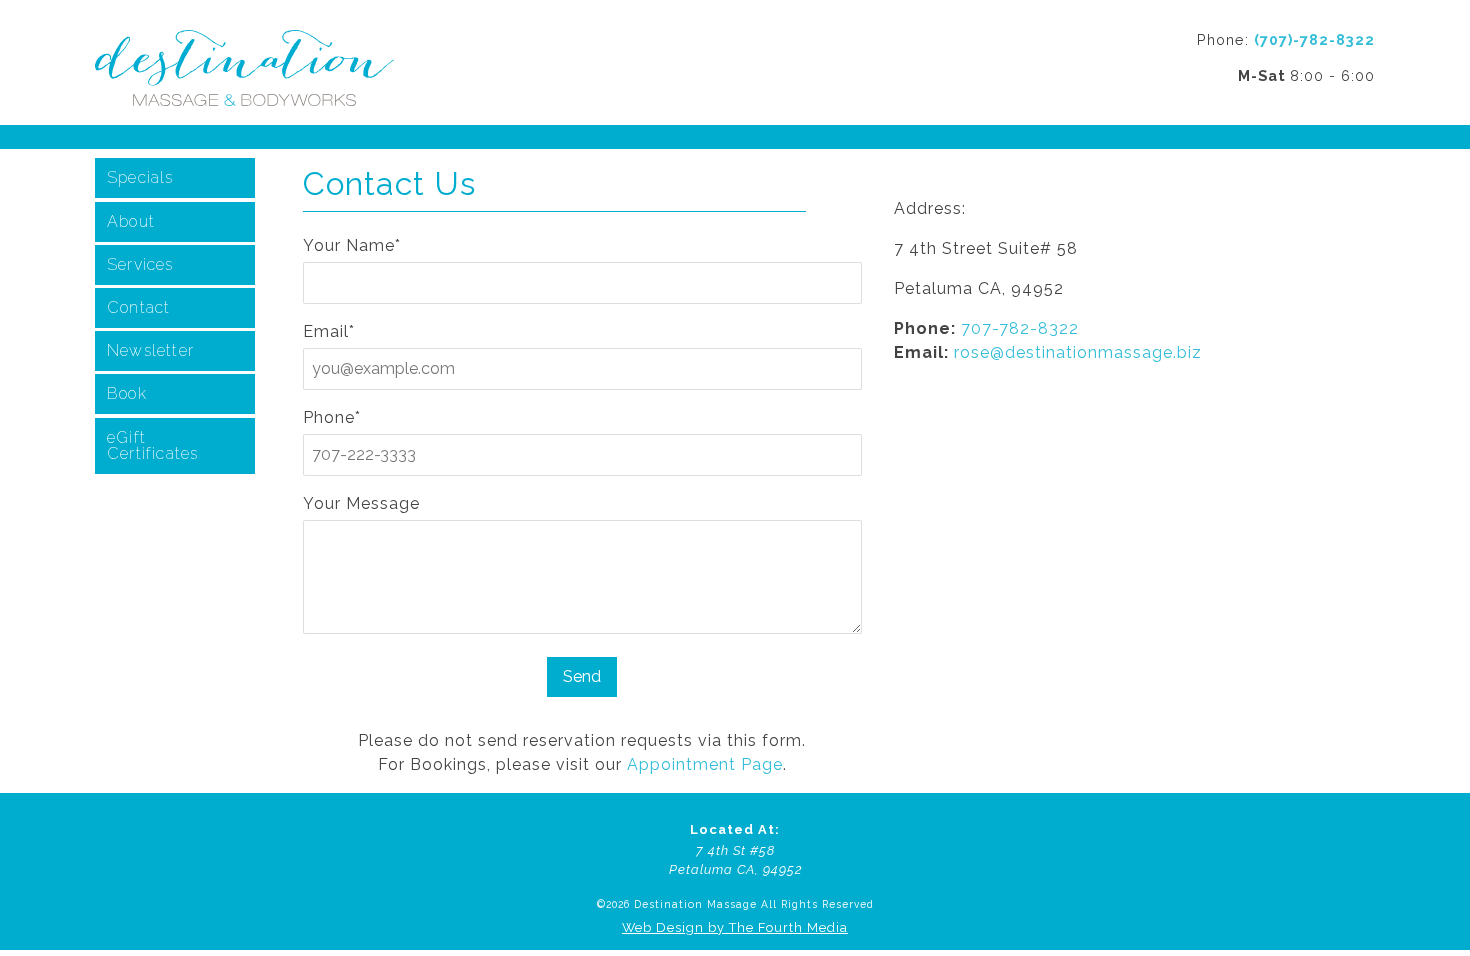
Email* (329, 331)
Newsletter (150, 350)
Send (582, 676)
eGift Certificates (152, 445)
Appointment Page (705, 764)
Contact (138, 307)
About (131, 221)
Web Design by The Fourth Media (735, 927)
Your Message (361, 503)
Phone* (332, 417)
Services (140, 264)
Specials (140, 177)
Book (127, 393)
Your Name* (352, 245)
